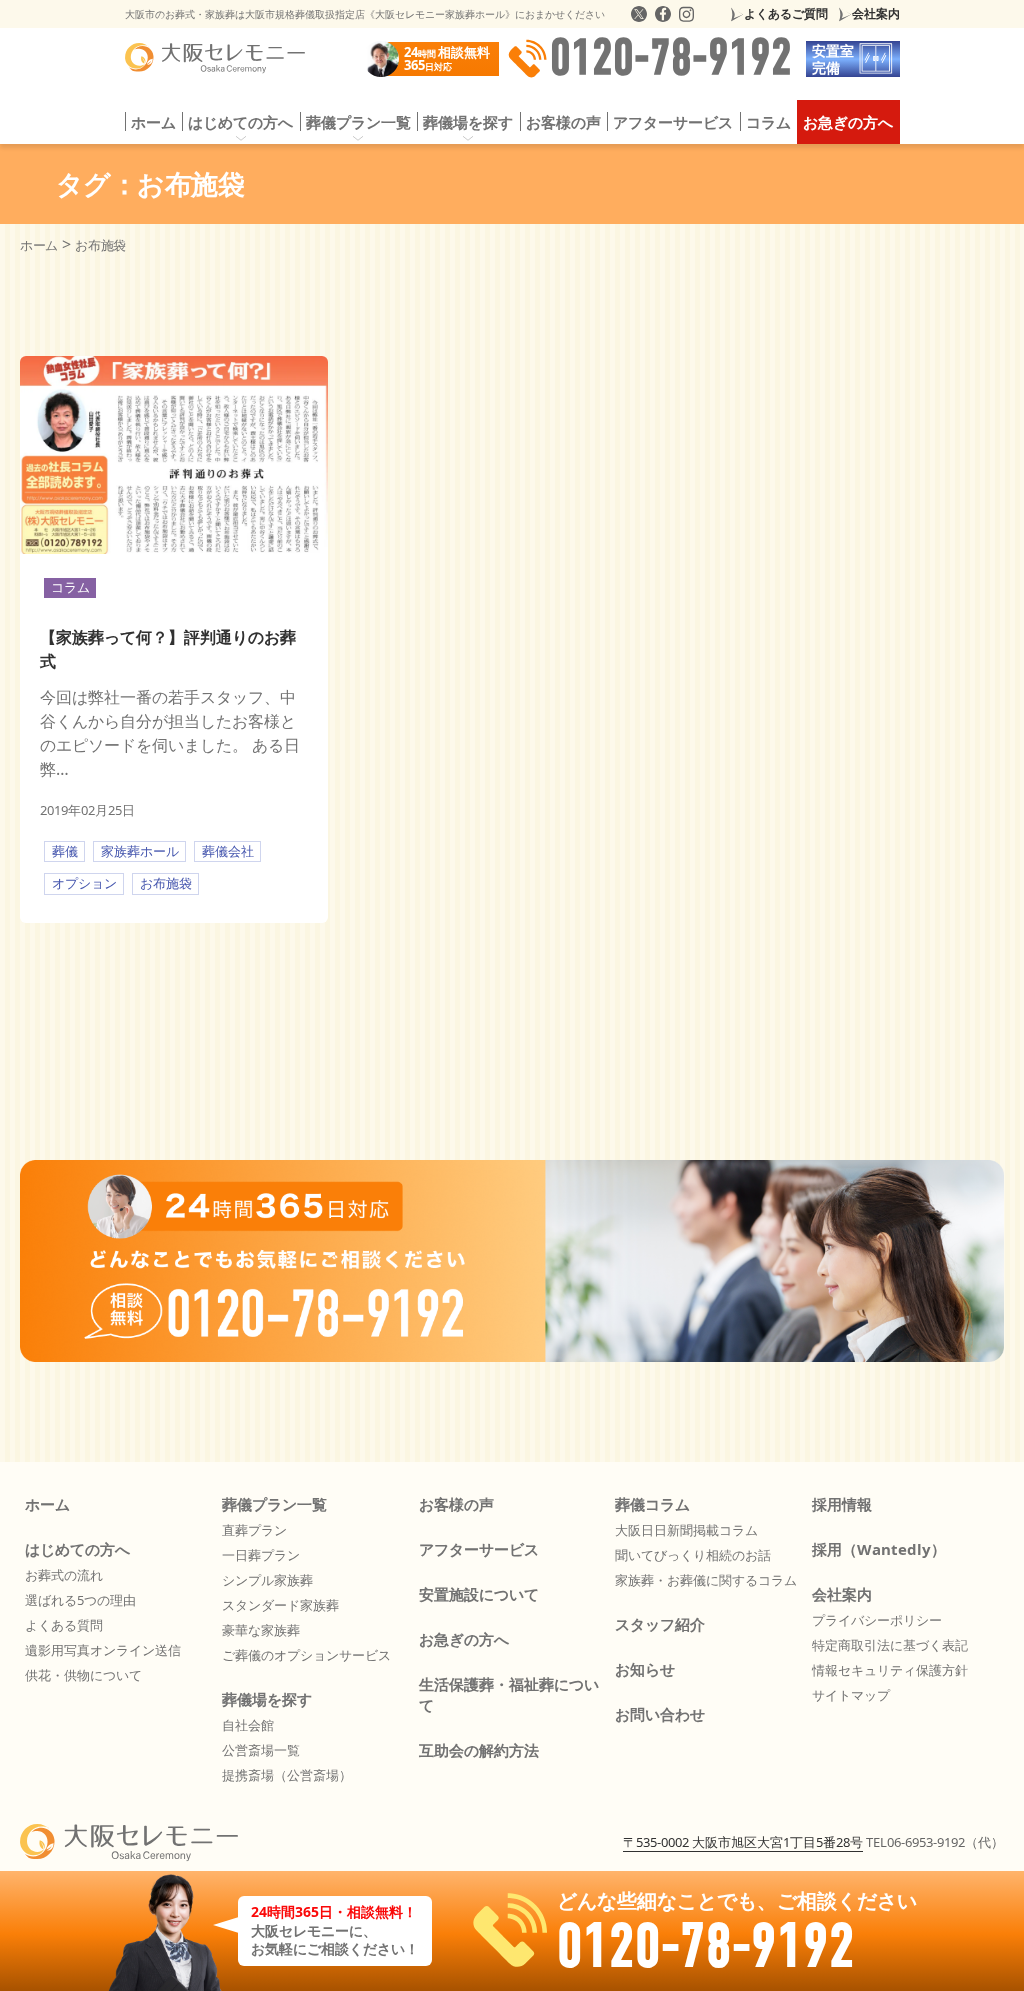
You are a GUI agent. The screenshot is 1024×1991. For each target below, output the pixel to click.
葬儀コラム (652, 1504)
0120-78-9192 (671, 59)
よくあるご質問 (786, 13)
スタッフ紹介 (660, 1624)
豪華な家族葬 (261, 1630)
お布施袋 (166, 883)
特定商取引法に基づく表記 (890, 1645)
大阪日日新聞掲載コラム (686, 1530)
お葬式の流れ (64, 1575)
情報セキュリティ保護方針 (890, 1670)
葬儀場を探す (267, 1699)
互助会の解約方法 (479, 1750)
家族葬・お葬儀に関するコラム (706, 1580)
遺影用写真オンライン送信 (103, 1650)
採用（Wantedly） (879, 1549)
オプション (84, 883)
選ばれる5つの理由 (80, 1600)
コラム (768, 122)
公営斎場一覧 (261, 1750)
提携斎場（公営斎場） (287, 1775)
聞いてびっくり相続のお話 (693, 1555)
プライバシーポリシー (877, 1620)
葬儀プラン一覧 (274, 1504)
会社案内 (876, 13)
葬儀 (65, 851)
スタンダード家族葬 (280, 1605)
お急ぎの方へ (848, 122)
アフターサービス (673, 122)
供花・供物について (83, 1675)
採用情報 (842, 1504)
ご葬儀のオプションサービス (306, 1655)
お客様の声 (563, 122)
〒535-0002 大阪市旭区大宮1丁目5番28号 (743, 1842)
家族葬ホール (140, 851)
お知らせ (645, 1669)
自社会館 (248, 1725)
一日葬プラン (261, 1555)
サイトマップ (851, 1695)
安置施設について (479, 1594)
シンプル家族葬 (267, 1580)
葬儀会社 (228, 851)
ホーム (153, 122)
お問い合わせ (660, 1714)
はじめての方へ (77, 1549)
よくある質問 (64, 1625)
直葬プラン (254, 1530)
